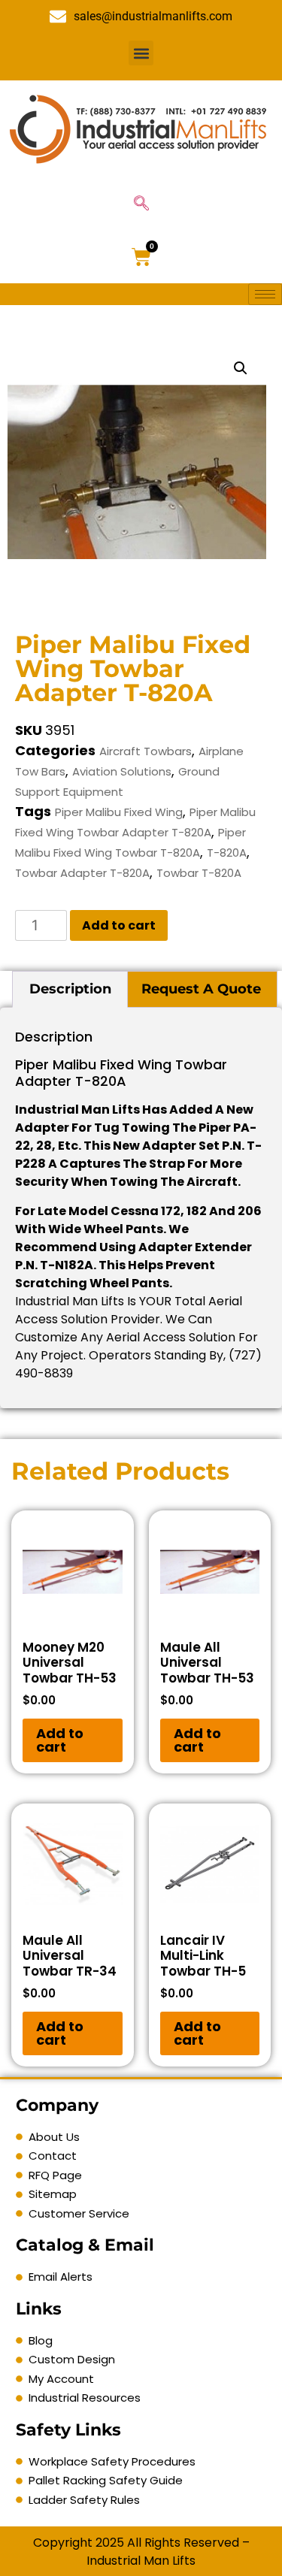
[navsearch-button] (141, 204)
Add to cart (119, 925)
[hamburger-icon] (265, 294)
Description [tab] (70, 989)
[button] (141, 53)
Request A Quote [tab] (201, 989)
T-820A (227, 853)
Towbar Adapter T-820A (82, 873)
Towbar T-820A (199, 873)
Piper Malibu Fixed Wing (119, 812)
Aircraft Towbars (146, 751)
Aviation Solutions (122, 771)
